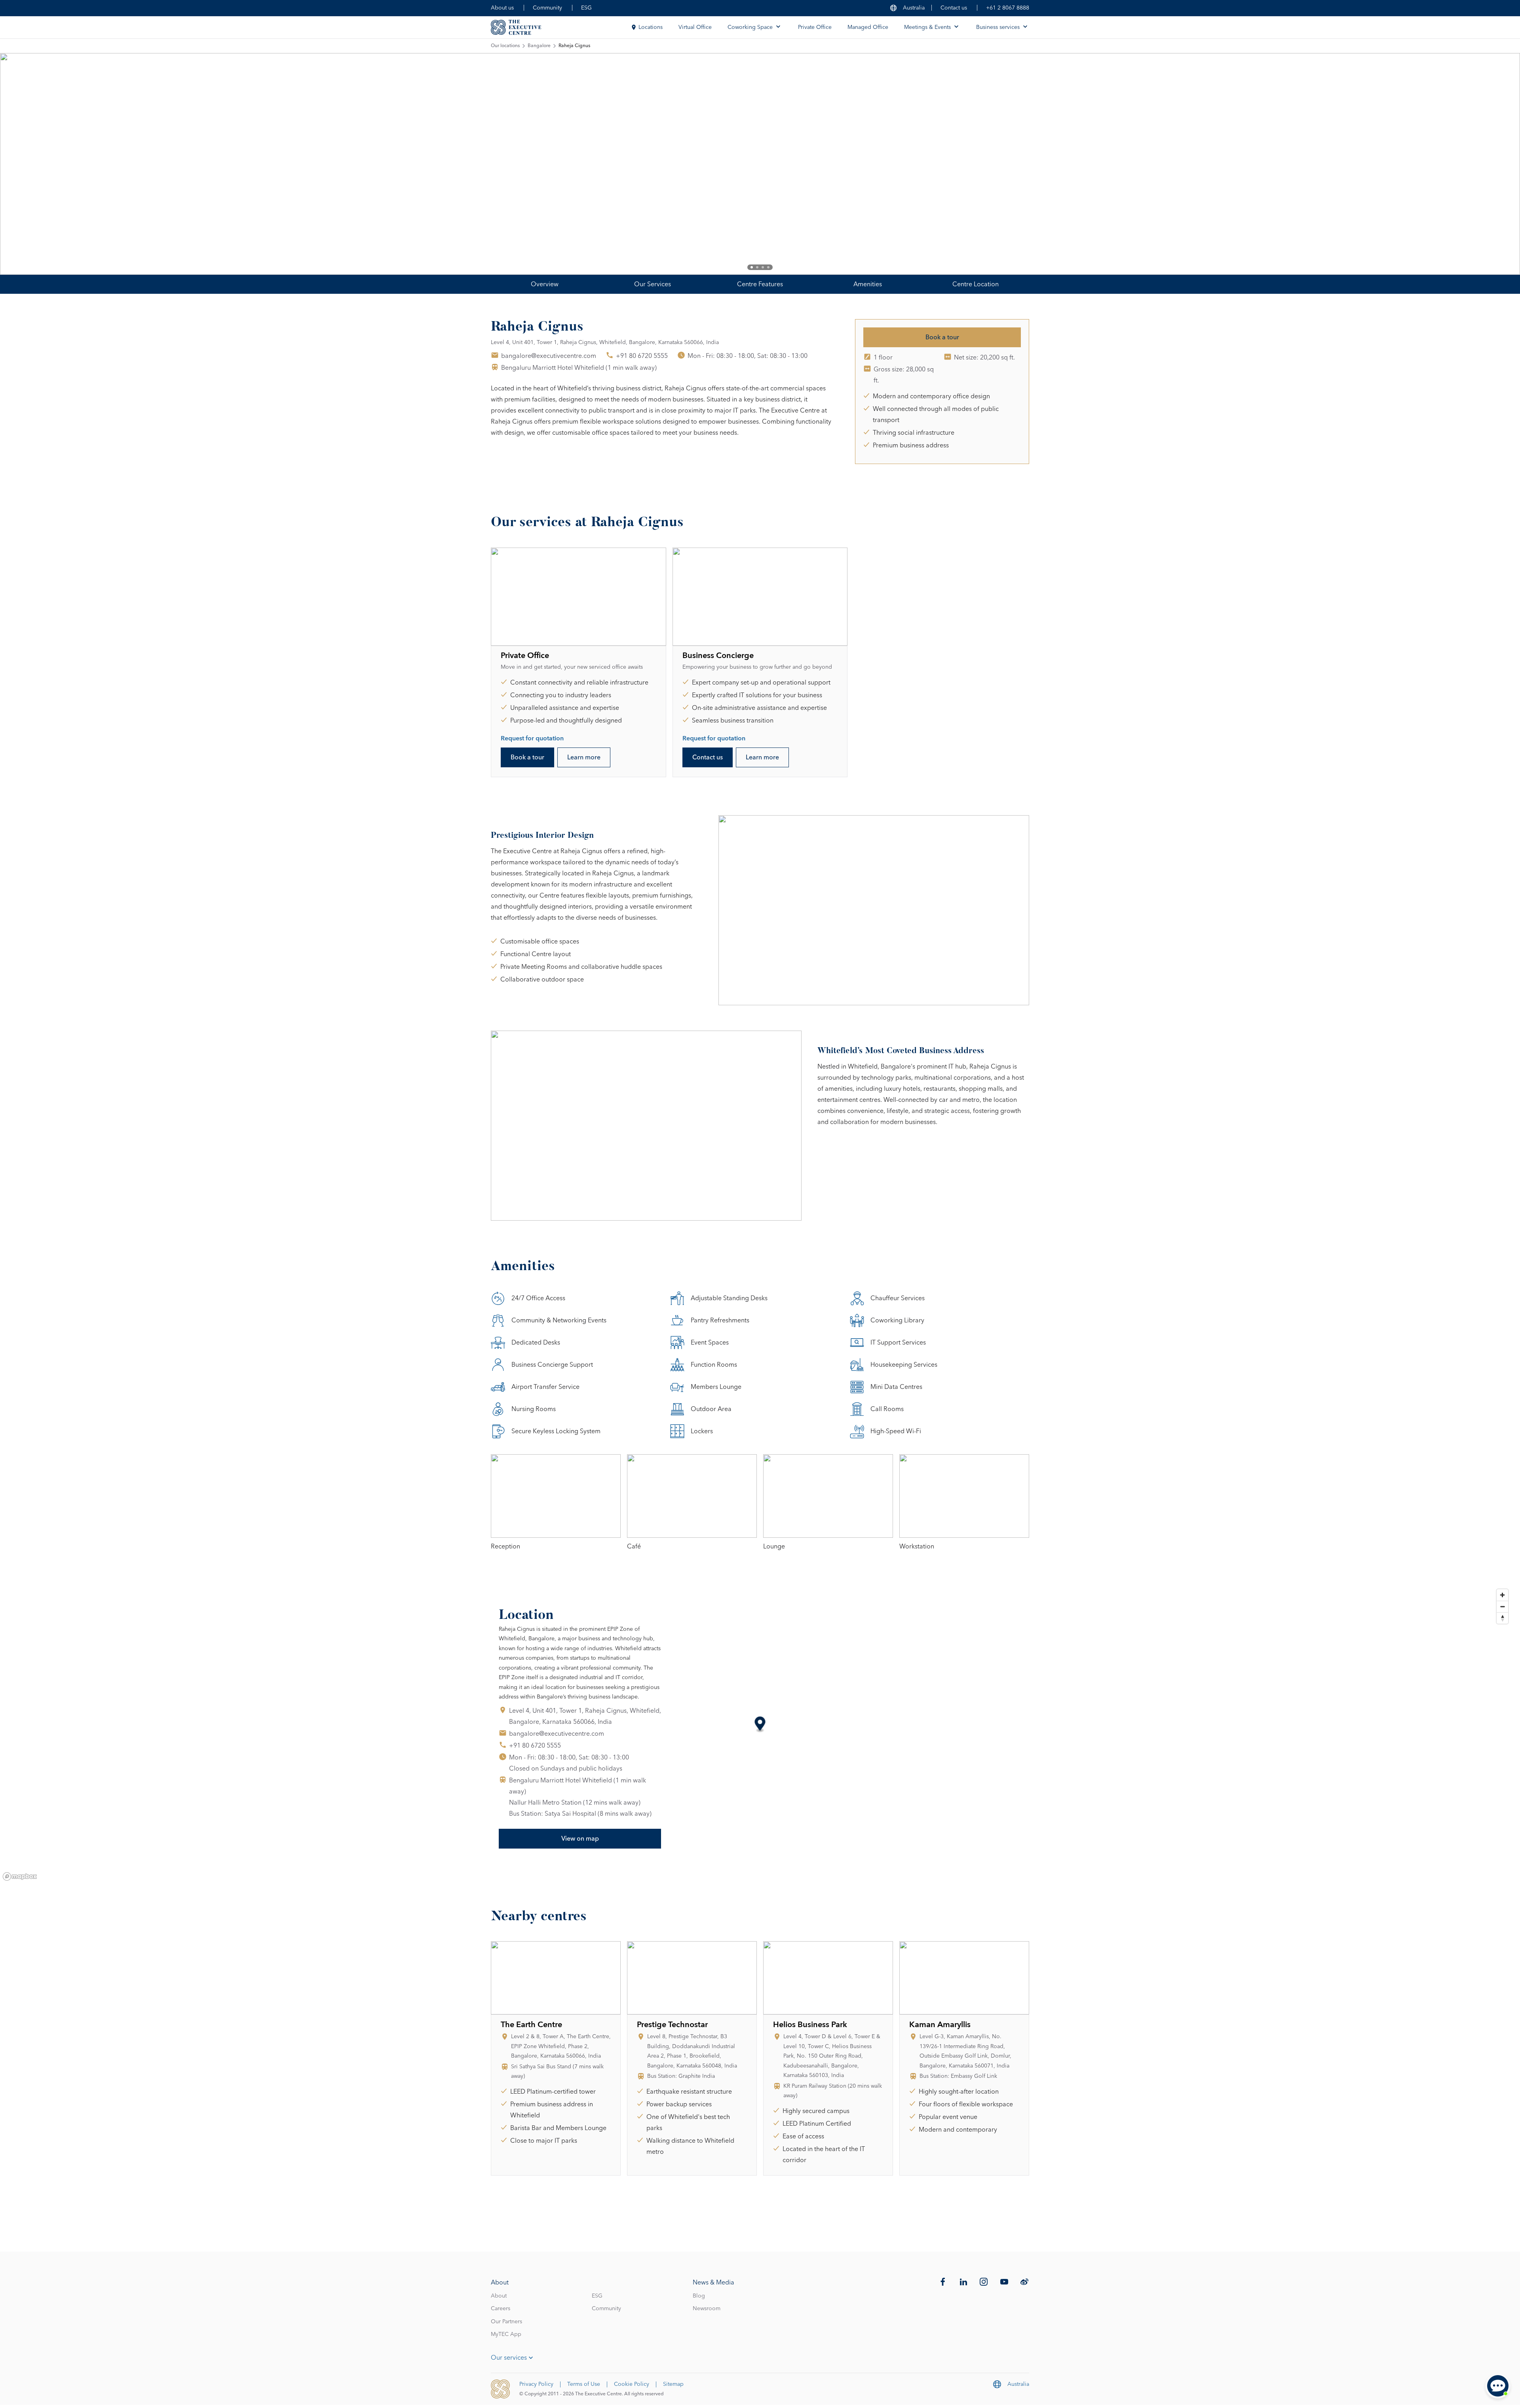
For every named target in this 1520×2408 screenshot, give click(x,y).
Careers (501, 2309)
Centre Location (976, 284)
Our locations (505, 46)
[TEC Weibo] (1024, 2282)
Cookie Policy (632, 2384)
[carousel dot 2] (757, 267)
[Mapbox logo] (20, 1876)
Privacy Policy (536, 2384)
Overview (545, 284)
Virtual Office (695, 27)
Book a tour (942, 337)
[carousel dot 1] (752, 267)
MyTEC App (506, 2334)
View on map (580, 1839)
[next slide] (1488, 164)
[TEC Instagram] (984, 2282)
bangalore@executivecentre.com (549, 356)
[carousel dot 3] (763, 267)
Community (547, 8)
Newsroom (707, 2309)
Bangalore (539, 46)
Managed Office (868, 27)
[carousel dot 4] (768, 267)
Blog (699, 2296)
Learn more (584, 757)
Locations (651, 27)
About (499, 2296)
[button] (760, 1725)
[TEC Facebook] (943, 2282)
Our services (509, 2358)
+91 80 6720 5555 (642, 356)
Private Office (815, 27)
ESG (586, 8)
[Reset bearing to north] (1502, 1618)
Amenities (868, 284)
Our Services (653, 284)
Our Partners (506, 2322)
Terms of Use (584, 2384)
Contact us (954, 8)
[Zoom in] (1502, 1595)
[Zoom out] (1502, 1606)
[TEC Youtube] (1004, 2282)
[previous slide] (32, 164)
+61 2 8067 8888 (1008, 8)
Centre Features (760, 284)
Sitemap (673, 2384)
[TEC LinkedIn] (963, 2282)
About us (502, 8)
